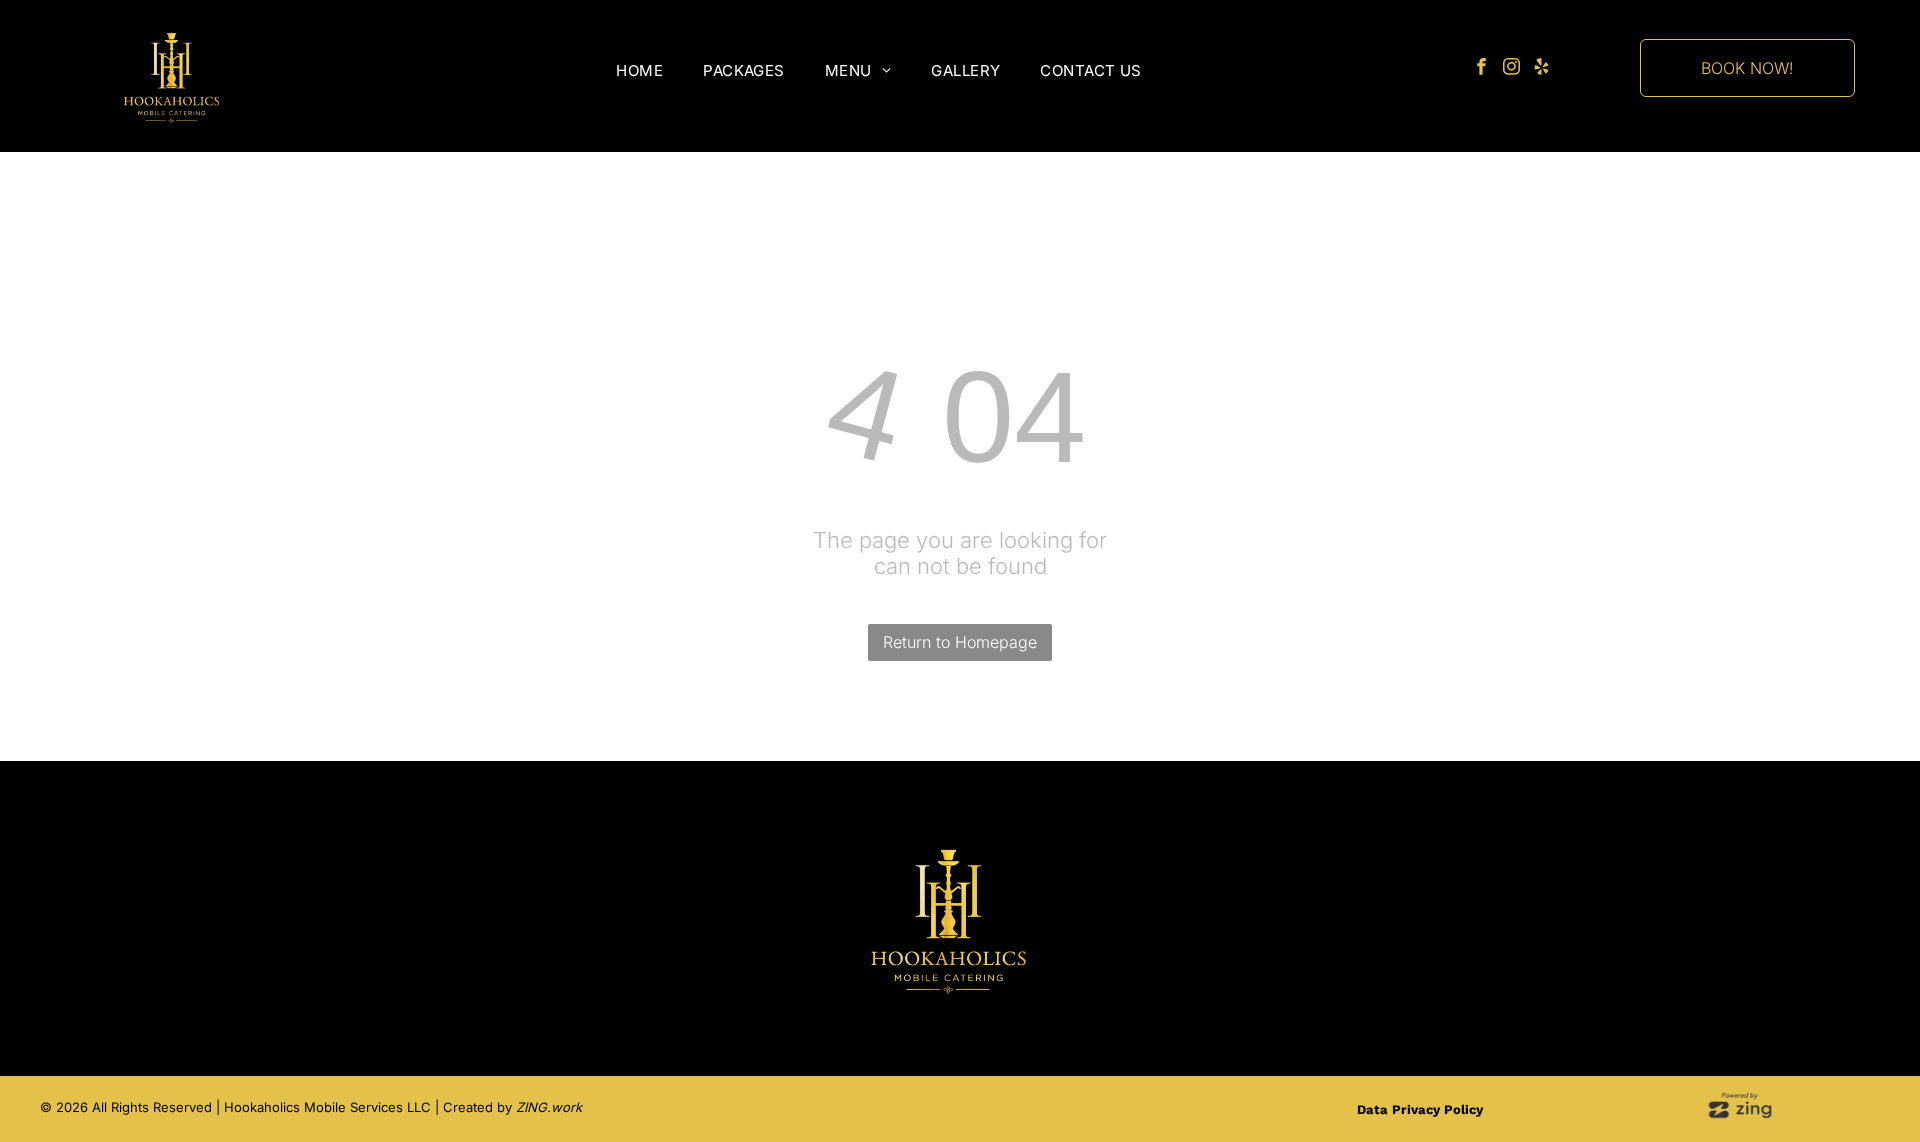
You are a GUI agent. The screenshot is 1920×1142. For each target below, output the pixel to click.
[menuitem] (639, 70)
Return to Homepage (960, 642)
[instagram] (1511, 69)
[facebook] (1481, 69)
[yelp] (1541, 69)
